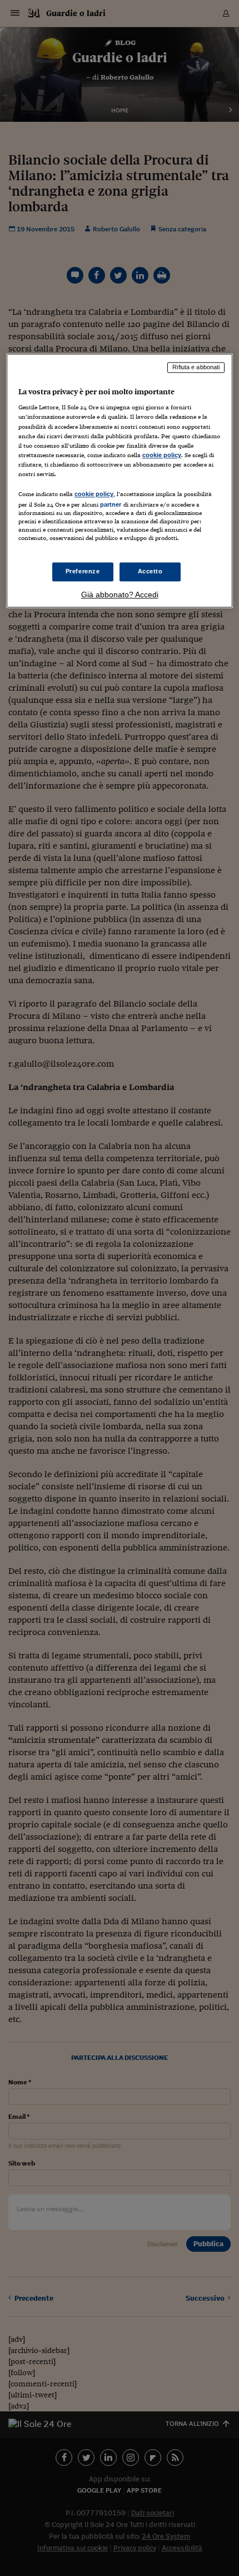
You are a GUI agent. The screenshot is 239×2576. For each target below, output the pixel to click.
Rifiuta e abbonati (196, 367)
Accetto (150, 572)
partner (111, 504)
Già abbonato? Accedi (120, 595)
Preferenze (83, 572)
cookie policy (162, 455)
